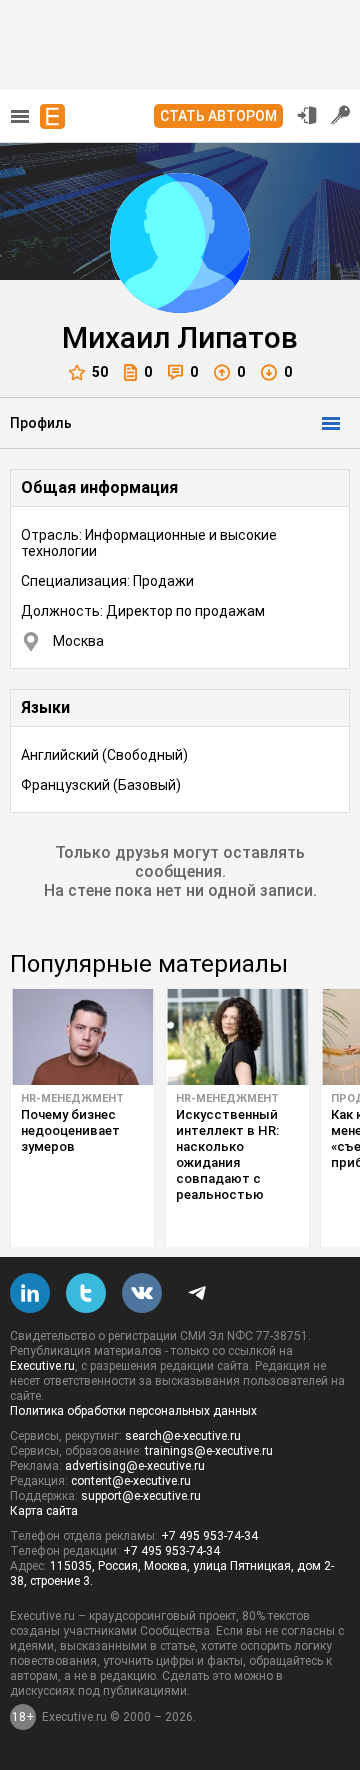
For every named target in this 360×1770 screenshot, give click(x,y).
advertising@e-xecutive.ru (135, 1466)
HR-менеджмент (72, 1098)
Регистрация (341, 115)
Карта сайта (44, 1511)
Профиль (41, 423)
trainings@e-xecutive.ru (209, 1451)
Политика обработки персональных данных (133, 1411)
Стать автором (218, 116)
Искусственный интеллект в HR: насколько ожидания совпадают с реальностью (227, 1154)
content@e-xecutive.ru (131, 1481)
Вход (307, 115)
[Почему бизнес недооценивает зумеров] (82, 1037)
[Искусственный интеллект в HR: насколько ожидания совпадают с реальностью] (237, 1037)
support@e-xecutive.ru (141, 1496)
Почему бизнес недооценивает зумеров (70, 1130)
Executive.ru (42, 1366)
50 (100, 372)
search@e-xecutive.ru (183, 1436)
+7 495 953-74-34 (209, 1536)
